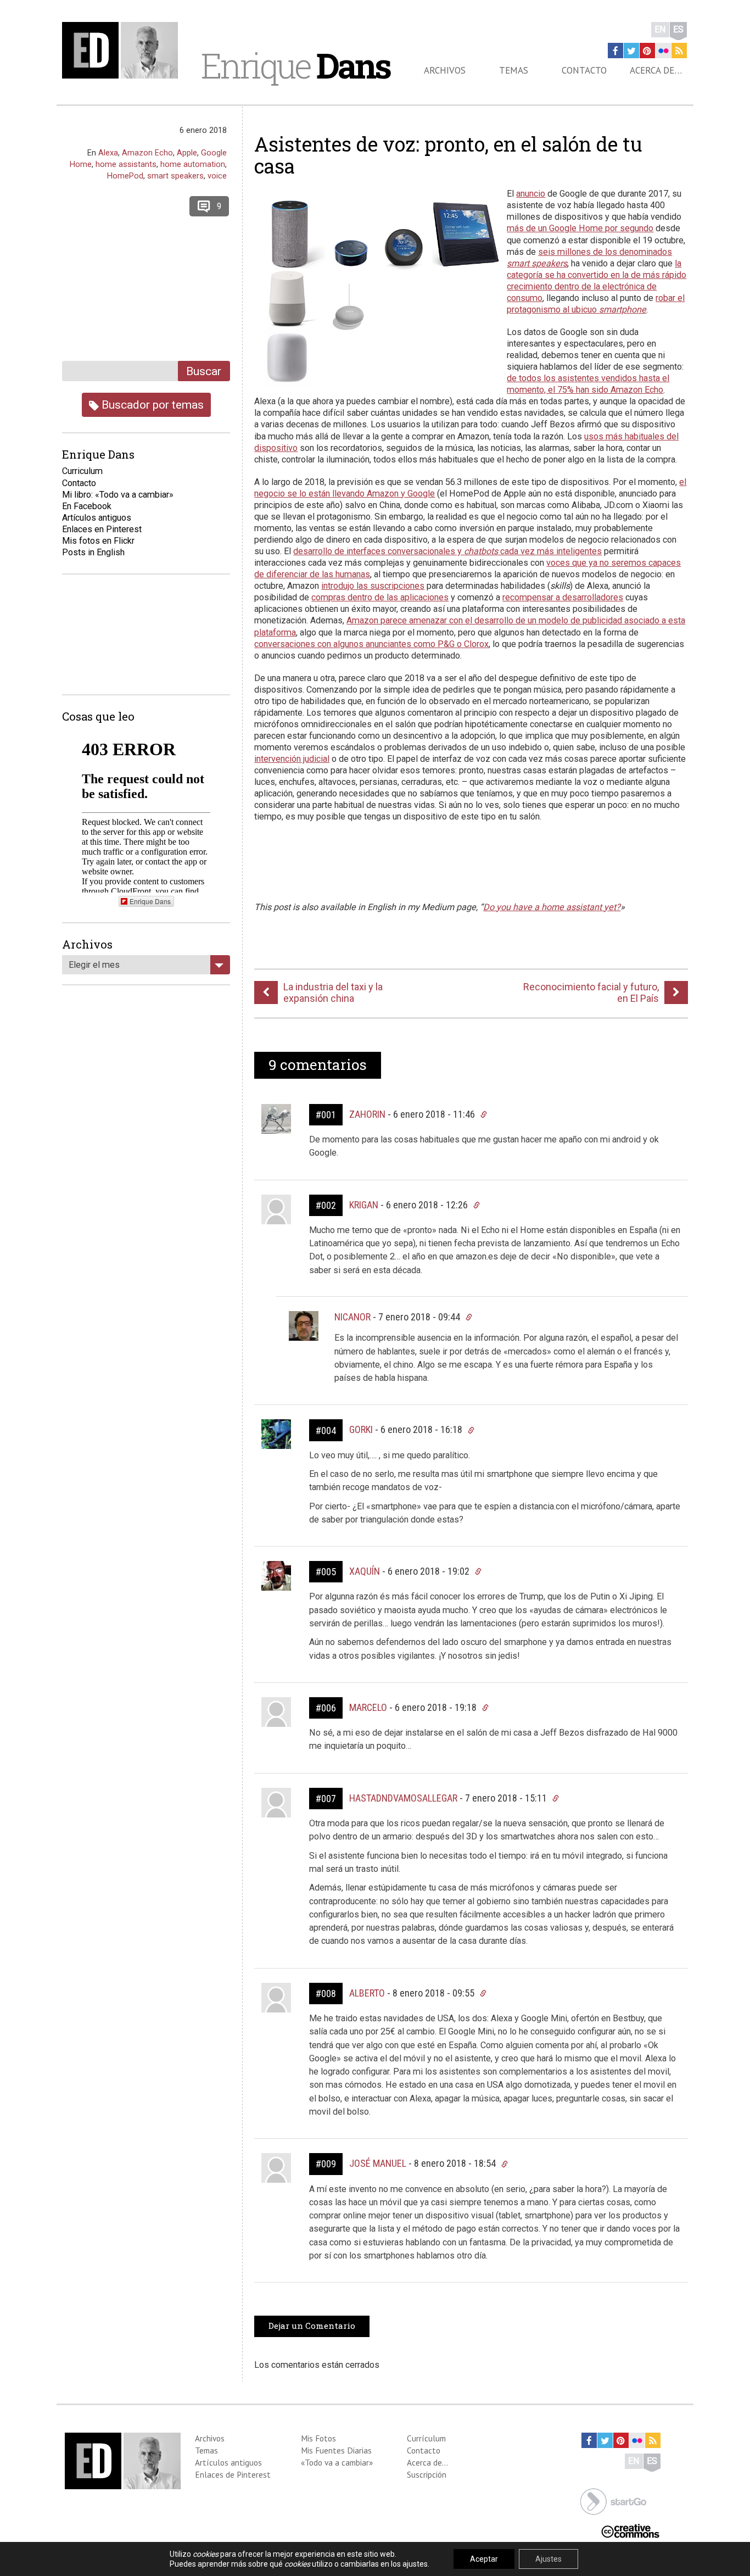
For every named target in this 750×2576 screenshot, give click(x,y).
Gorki (361, 1429)
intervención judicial (292, 759)
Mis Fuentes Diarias (336, 2450)
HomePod (125, 176)
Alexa (108, 153)
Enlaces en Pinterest (102, 529)
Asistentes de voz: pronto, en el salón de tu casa (448, 155)
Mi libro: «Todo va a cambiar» (118, 495)
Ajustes (548, 2559)
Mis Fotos (318, 2438)
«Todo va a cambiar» (337, 2462)
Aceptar (484, 2559)
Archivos (445, 70)
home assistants (126, 164)
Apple (187, 153)
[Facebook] (615, 51)
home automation (193, 164)
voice (217, 176)
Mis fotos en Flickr (98, 541)
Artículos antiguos (97, 518)
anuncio (531, 194)
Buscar (204, 371)
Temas (514, 70)
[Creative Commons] (630, 2530)
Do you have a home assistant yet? (552, 907)
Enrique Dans (150, 901)
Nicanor (352, 1317)
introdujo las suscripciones (373, 586)
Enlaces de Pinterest (233, 2474)
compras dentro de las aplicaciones (380, 597)
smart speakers (175, 176)
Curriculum (82, 471)
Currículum (426, 2438)
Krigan (364, 1205)
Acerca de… (656, 70)
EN (660, 29)
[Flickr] (663, 51)
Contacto (584, 70)
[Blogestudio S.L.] (613, 2500)
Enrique (295, 65)
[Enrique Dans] (123, 50)
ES (678, 29)
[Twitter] (631, 51)
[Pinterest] (647, 51)
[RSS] (679, 51)
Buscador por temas (151, 405)
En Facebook (87, 506)
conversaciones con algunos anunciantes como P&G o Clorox (371, 644)
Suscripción (427, 2474)
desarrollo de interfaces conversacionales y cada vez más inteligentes (447, 551)
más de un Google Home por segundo (580, 228)
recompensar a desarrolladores (563, 597)
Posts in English (93, 552)
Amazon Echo (147, 153)
